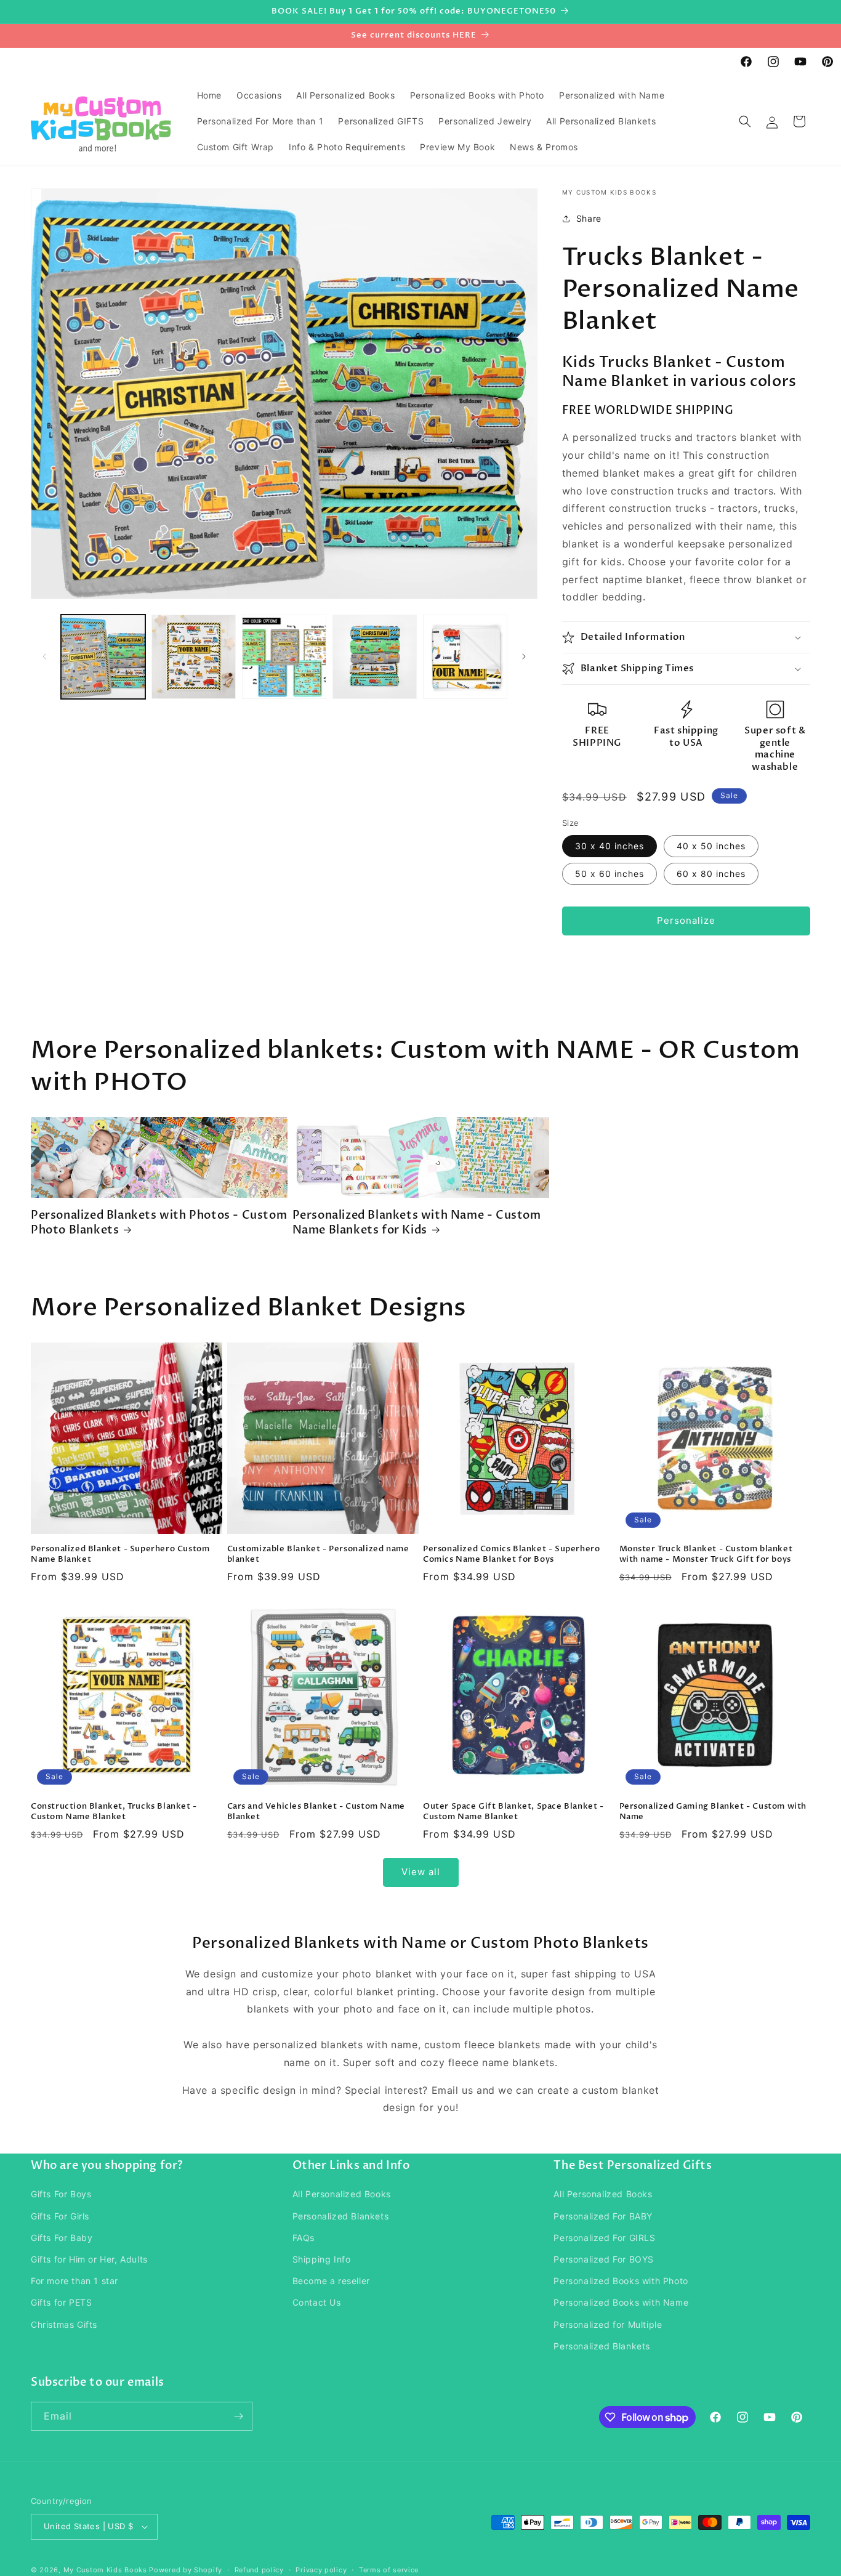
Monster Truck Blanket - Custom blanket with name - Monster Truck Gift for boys (706, 1554)
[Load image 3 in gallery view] (284, 657)
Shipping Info (322, 2259)
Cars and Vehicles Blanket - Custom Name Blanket (316, 1812)
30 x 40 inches (610, 846)
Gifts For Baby (62, 2238)
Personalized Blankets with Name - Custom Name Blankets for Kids (417, 1223)
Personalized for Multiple (608, 2324)
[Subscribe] (238, 2416)
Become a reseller (331, 2281)
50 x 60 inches (610, 874)
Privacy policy (321, 2570)
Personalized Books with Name (621, 2302)
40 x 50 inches (711, 846)
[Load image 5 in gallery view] (465, 657)
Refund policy (259, 2570)
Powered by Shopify (186, 2570)
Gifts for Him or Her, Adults (89, 2259)
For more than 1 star (74, 2281)
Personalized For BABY (603, 2216)
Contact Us (317, 2302)
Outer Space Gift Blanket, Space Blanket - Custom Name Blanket (513, 1812)
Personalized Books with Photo (621, 2281)
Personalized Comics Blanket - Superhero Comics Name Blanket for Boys (511, 1554)
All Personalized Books (342, 2194)
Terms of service (389, 2570)
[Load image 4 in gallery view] (375, 657)
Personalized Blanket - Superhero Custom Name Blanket (120, 1554)
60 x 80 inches (711, 874)
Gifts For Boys (61, 2194)
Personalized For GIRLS (604, 2238)
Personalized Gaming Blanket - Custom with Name (713, 1812)
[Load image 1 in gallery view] (103, 657)
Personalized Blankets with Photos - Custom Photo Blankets (159, 1223)
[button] (745, 121)
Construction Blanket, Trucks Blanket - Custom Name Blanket (114, 1812)
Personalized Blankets (341, 2216)
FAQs (304, 2238)
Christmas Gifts (64, 2324)
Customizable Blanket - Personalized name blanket (318, 1554)
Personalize (686, 920)
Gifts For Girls (60, 2216)
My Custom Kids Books (105, 2570)
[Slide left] (44, 656)
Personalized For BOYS (604, 2259)
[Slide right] (524, 656)
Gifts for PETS (61, 2302)
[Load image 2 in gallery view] (194, 657)
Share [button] (589, 218)
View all (421, 1872)
